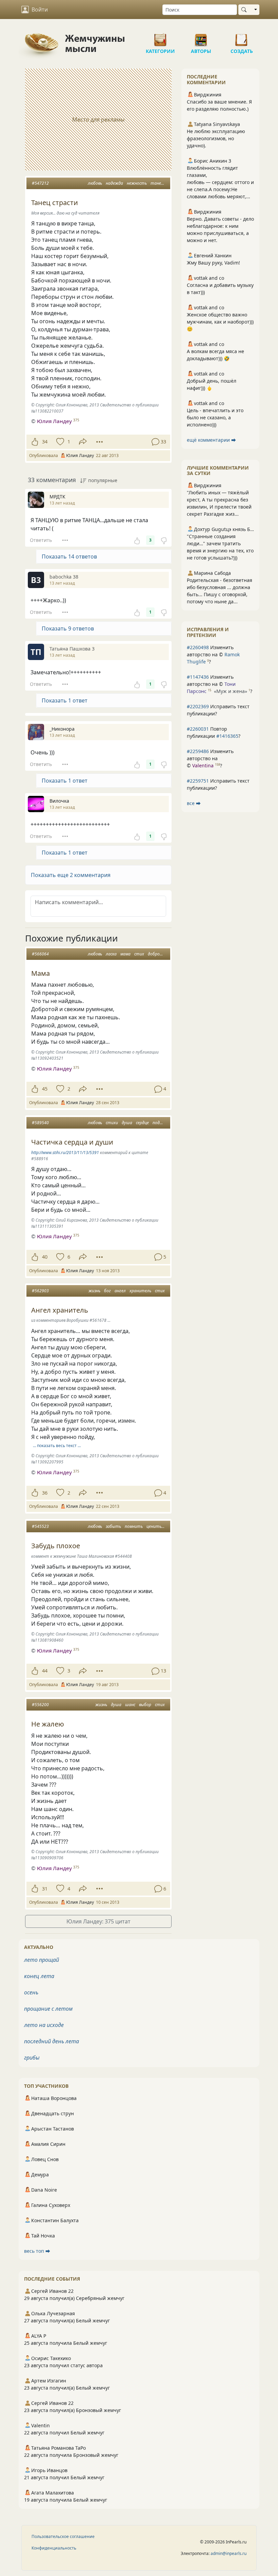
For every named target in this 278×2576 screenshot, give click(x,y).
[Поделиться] (83, 442)
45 (45, 1089)
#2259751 (198, 781)
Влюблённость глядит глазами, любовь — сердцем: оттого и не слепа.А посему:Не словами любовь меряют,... (220, 182)
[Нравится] (35, 442)
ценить (154, 1526)
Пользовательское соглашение (63, 2536)
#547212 (40, 183)
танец (157, 183)
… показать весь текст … (57, 1446)
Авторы (201, 37)
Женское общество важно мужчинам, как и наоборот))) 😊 (220, 322)
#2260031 (198, 729)
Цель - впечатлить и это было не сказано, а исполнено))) (215, 417)
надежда (114, 183)
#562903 (40, 1291)
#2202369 (198, 706)
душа (127, 1123)
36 (45, 1493)
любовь (95, 183)
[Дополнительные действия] (100, 442)
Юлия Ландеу (54, 421)
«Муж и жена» (231, 691)
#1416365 (227, 736)
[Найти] (245, 10)
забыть (113, 1526)
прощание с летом (48, 2009)
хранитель (140, 1291)
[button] (98, 875)
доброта (157, 954)
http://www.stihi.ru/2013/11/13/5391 (65, 1153)
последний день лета (52, 2041)
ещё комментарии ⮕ (211, 440)
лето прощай (42, 1960)
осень (31, 1992)
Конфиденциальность (54, 2548)
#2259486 (198, 751)
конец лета (39, 1976)
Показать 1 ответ (65, 700)
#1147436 (198, 677)
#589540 (40, 1123)
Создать (242, 37)
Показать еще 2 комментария (71, 875)
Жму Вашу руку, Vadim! (213, 263)
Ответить (41, 540)
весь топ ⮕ (37, 2251)
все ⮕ (194, 803)
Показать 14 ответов (69, 556)
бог (107, 1291)
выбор (145, 1705)
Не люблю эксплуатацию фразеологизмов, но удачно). (216, 138)
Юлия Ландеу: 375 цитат (98, 1921)
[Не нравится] (164, 540)
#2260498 (198, 647)
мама (125, 954)
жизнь (94, 1291)
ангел (120, 1291)
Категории (160, 37)
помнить (134, 1526)
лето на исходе (44, 2025)
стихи (112, 1123)
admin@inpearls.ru (229, 2553)
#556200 (40, 1705)
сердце (142, 1123)
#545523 (40, 1526)
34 (45, 442)
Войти (40, 10)
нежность (137, 183)
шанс (130, 1705)
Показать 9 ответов (68, 628)
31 (45, 1889)
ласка (111, 954)
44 (45, 1671)
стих (139, 954)
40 (45, 1257)
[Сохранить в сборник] (59, 442)
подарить (163, 1123)
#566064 (40, 954)
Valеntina (203, 765)
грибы (32, 2058)
